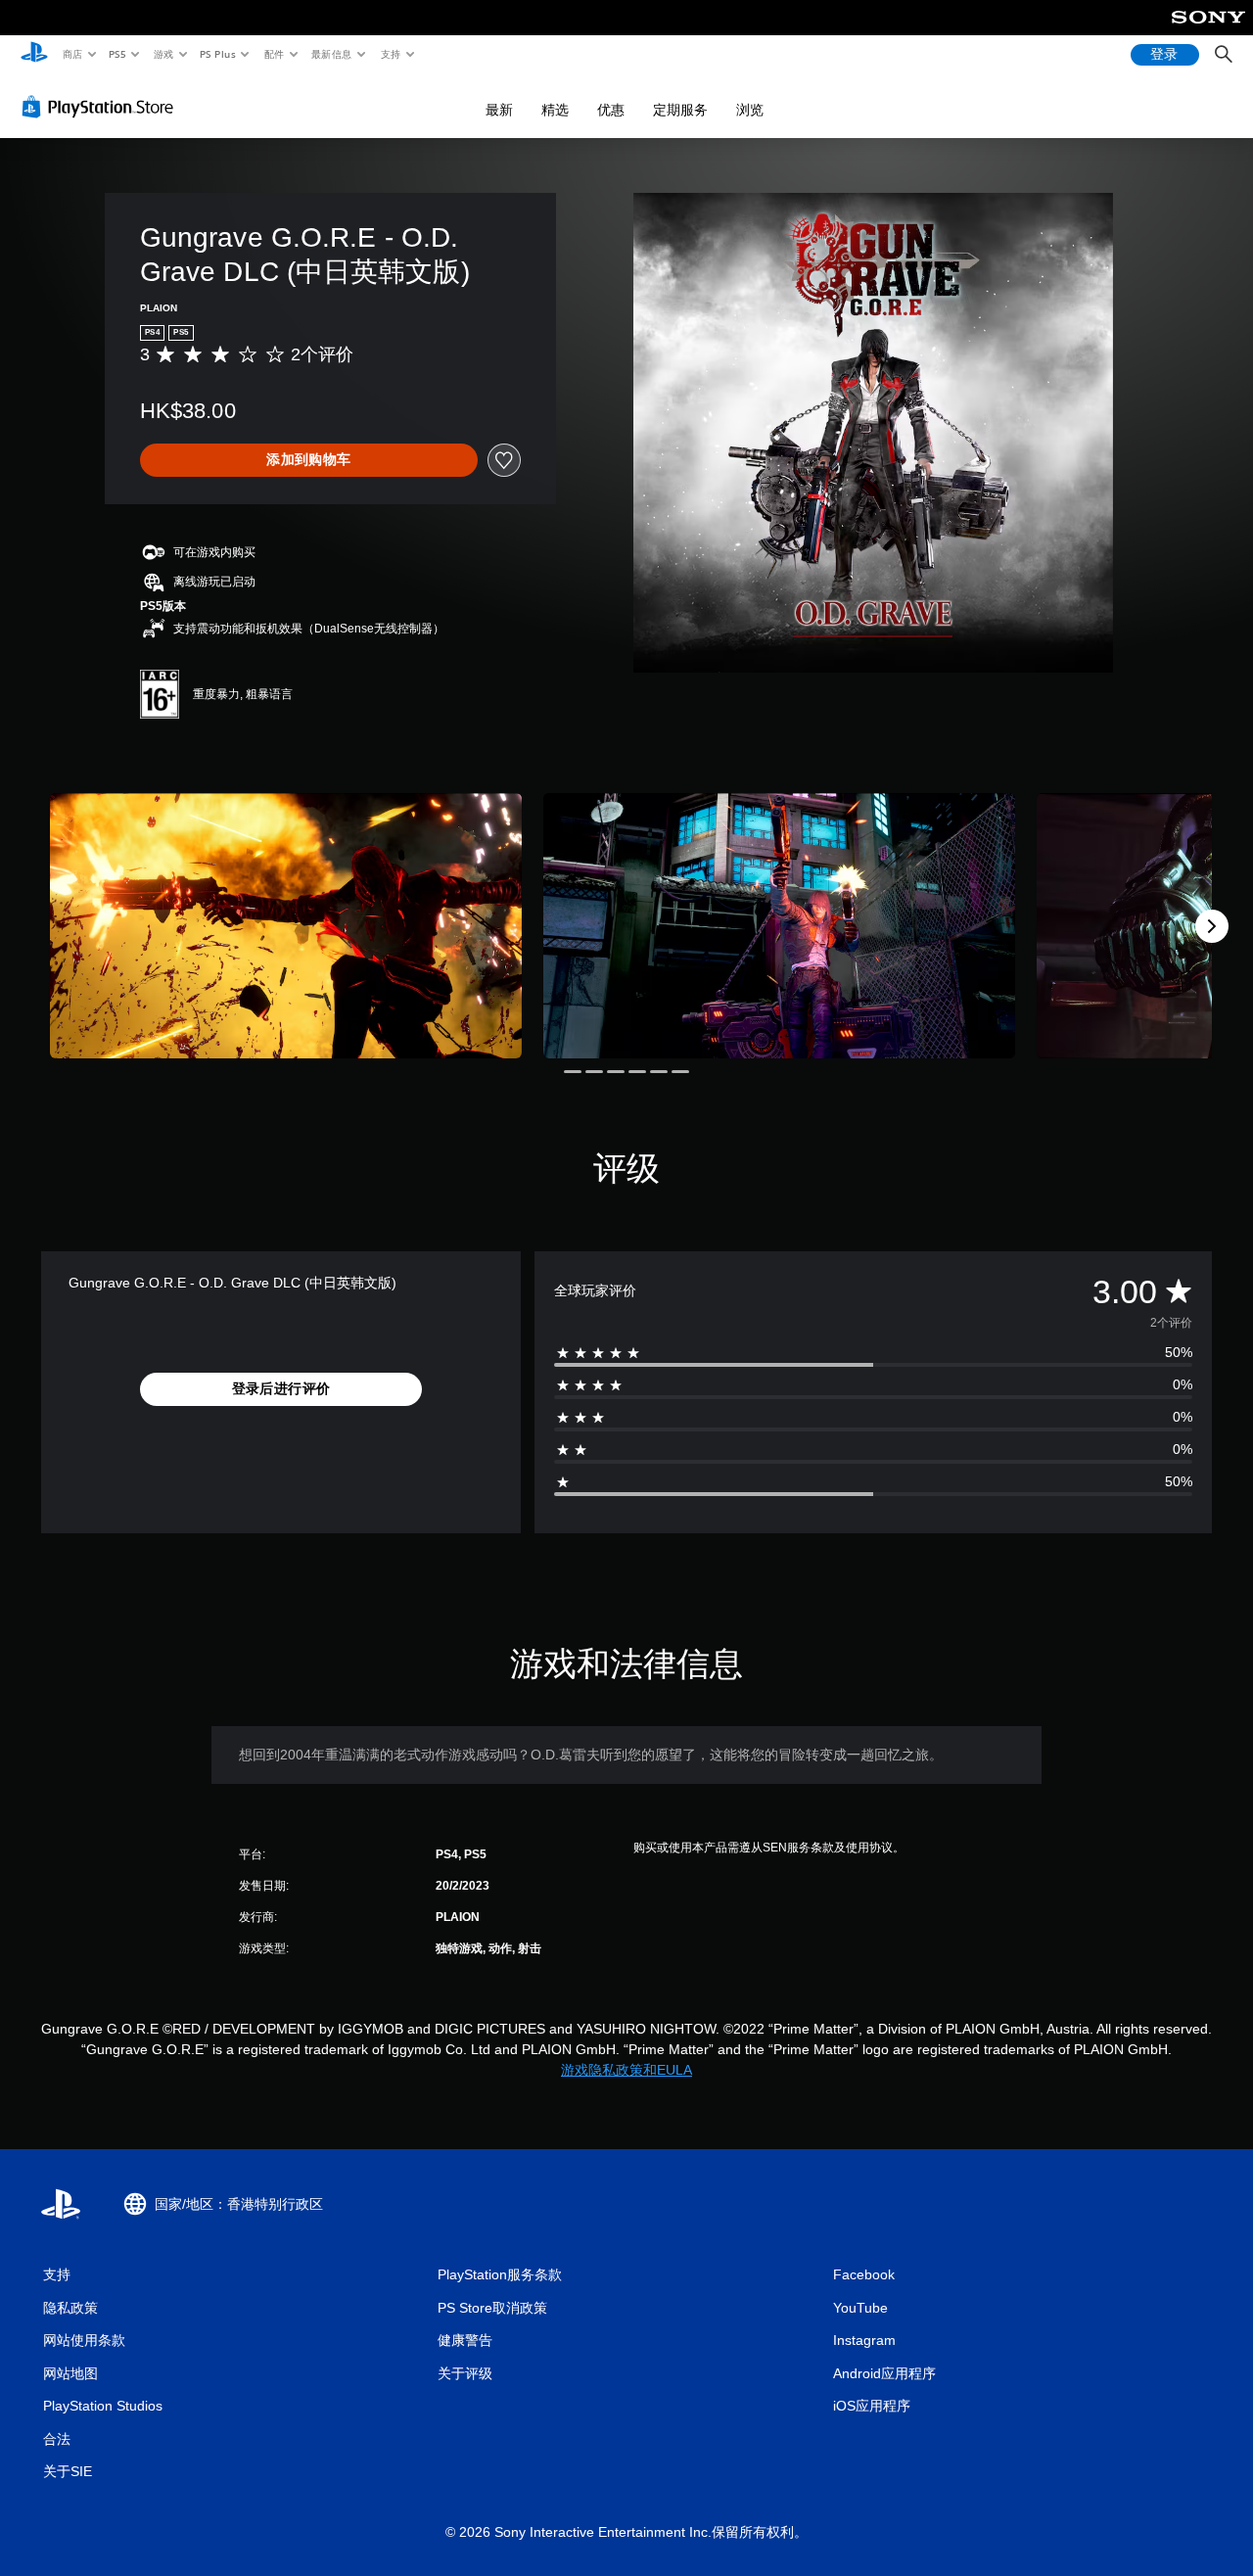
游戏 (163, 54)
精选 (555, 110)
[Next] (1212, 926)
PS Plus (218, 54)
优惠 (611, 110)
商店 (72, 54)
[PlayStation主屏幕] (34, 55)
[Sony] (1208, 30)
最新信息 (332, 54)
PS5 (118, 54)
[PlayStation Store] (102, 107)
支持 (390, 54)
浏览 (750, 110)
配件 (275, 54)
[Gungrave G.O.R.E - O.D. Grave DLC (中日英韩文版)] (286, 926)
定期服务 (680, 110)
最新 (499, 110)
